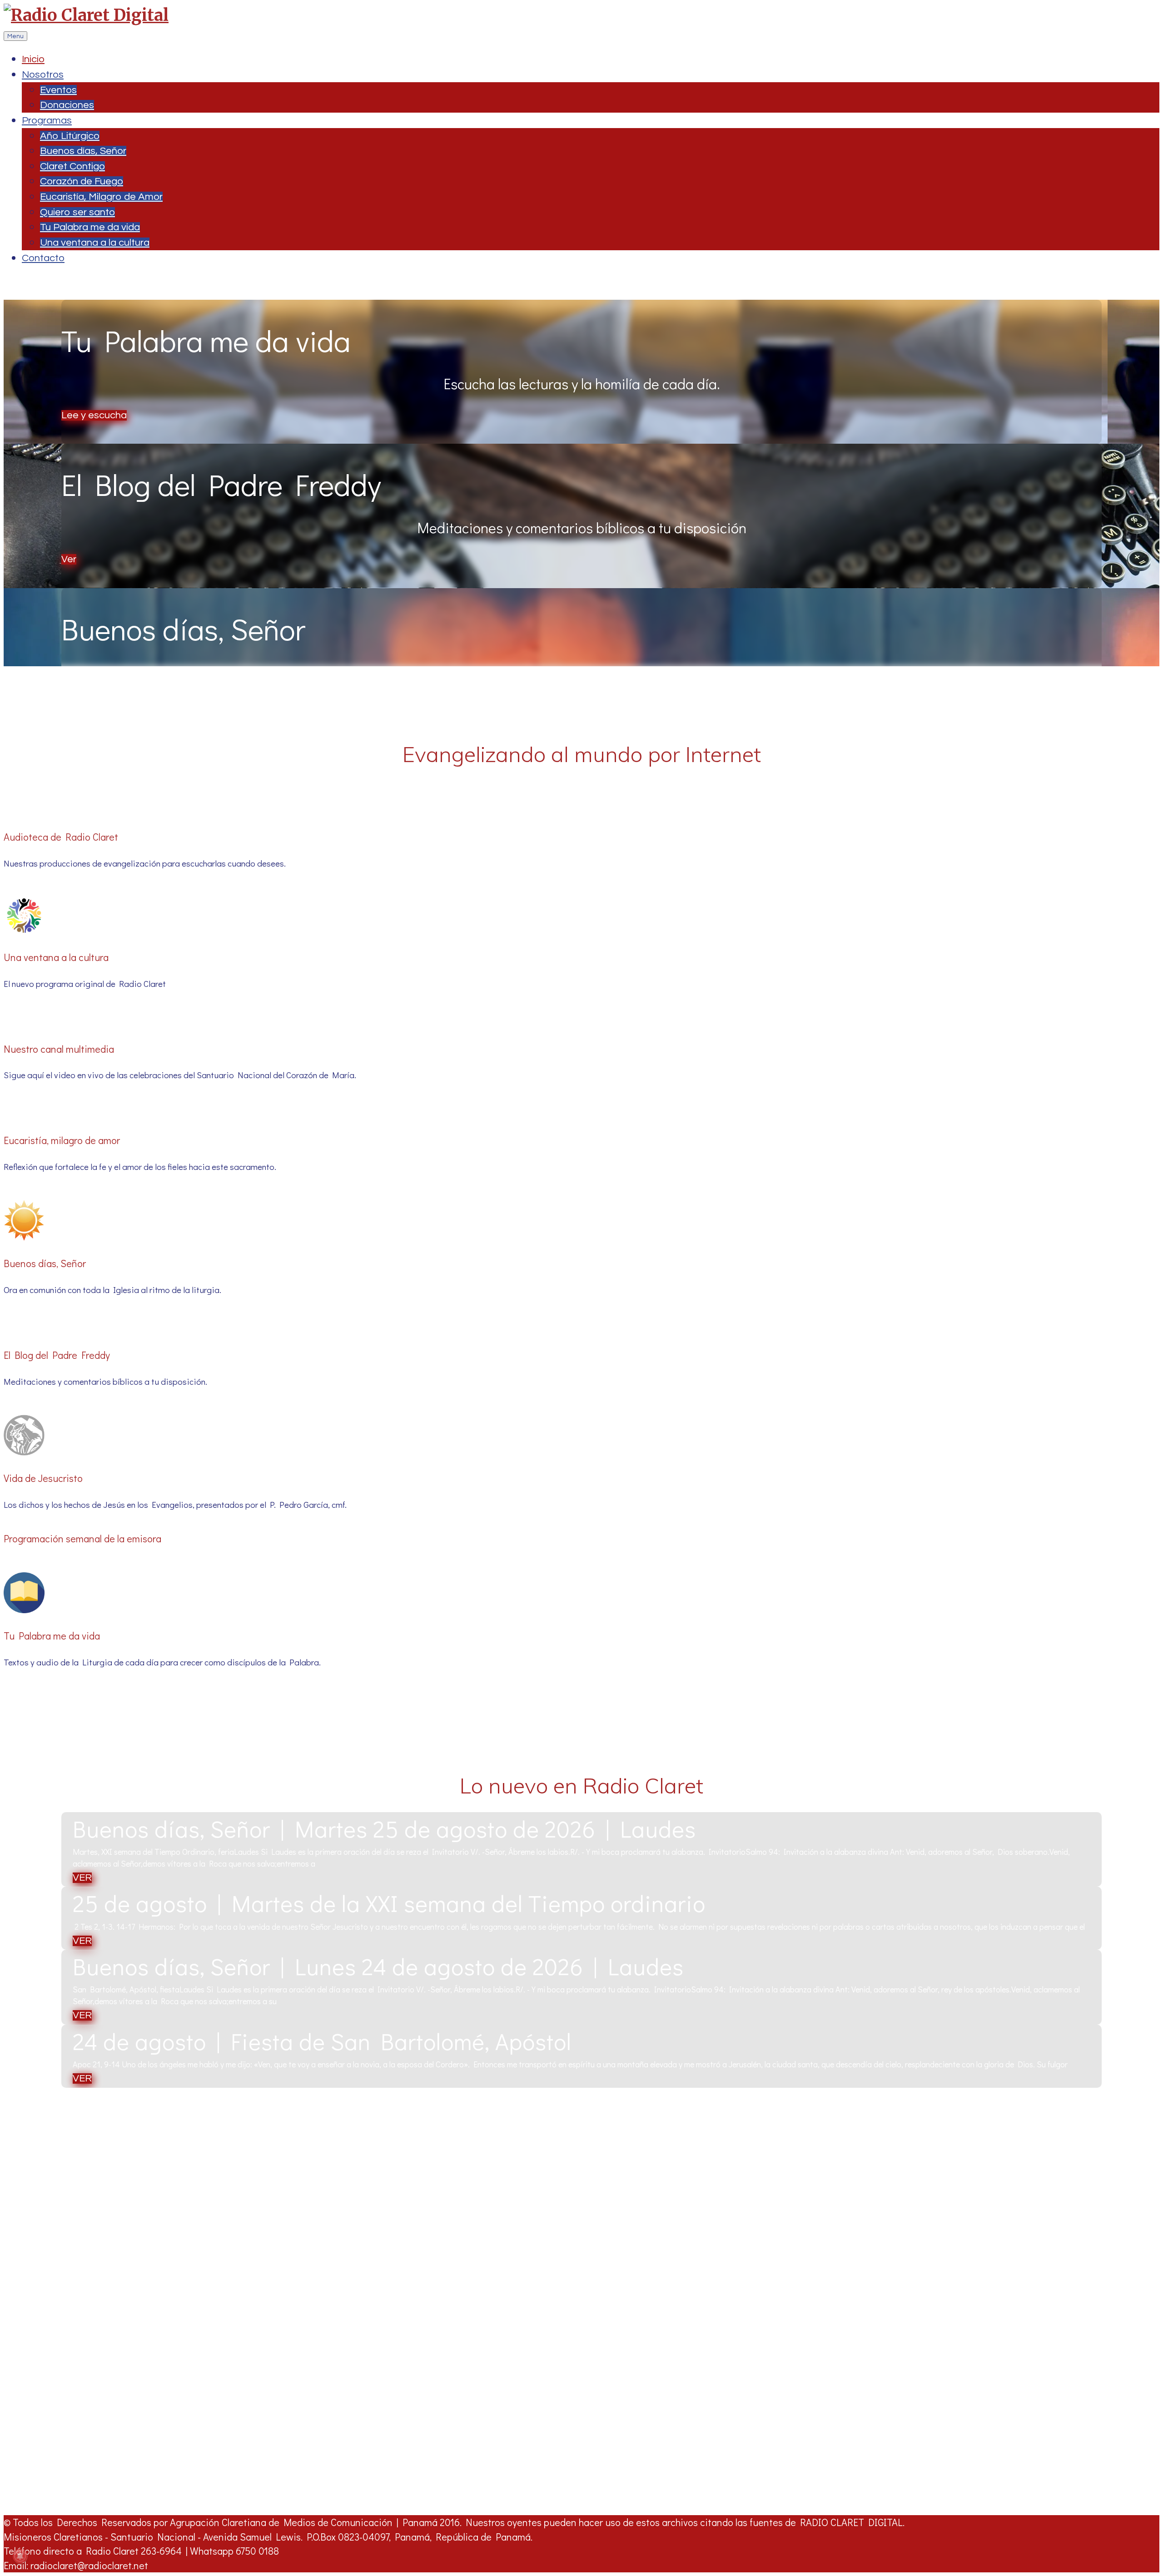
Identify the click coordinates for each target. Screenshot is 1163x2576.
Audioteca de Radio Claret (61, 837)
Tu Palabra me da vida (90, 227)
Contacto (43, 258)
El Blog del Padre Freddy (57, 1355)
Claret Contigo (72, 166)
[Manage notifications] (20, 2556)
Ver (69, 559)
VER (82, 1878)
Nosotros (43, 75)
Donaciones (67, 105)
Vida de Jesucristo (43, 1478)
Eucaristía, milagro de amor (62, 1140)
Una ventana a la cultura (95, 243)
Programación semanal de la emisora (82, 1538)
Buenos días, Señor (83, 151)
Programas (47, 121)
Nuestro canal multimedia (59, 1049)
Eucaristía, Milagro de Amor (101, 197)
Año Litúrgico (70, 136)
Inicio (33, 59)
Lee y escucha (94, 415)
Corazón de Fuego (82, 181)
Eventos (58, 90)
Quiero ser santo (77, 212)
